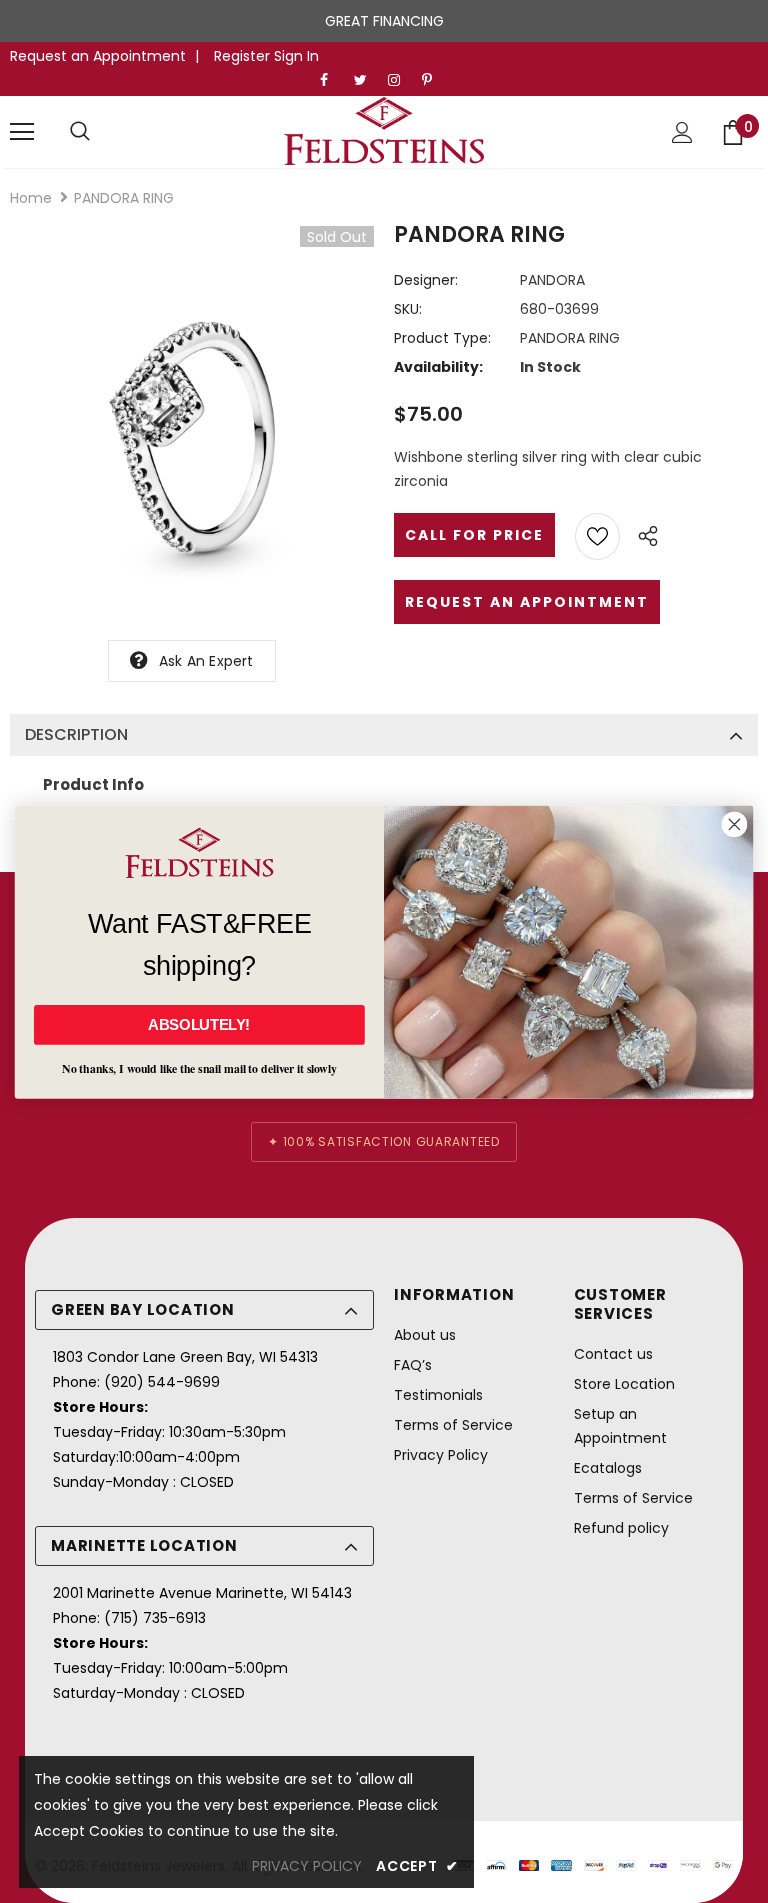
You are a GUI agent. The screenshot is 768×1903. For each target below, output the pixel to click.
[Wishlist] (597, 536)
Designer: (426, 280)
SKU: (408, 309)
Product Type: (442, 338)
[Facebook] (332, 80)
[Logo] (384, 131)
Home (31, 198)
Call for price (474, 535)
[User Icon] (682, 132)
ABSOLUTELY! (199, 1024)
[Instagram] (400, 80)
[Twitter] (366, 80)
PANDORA (552, 280)
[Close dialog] (734, 824)
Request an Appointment (98, 56)
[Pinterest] (434, 80)
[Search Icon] (80, 132)
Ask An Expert (206, 661)
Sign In (296, 56)
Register (244, 56)
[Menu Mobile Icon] (22, 132)
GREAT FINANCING (384, 21)
